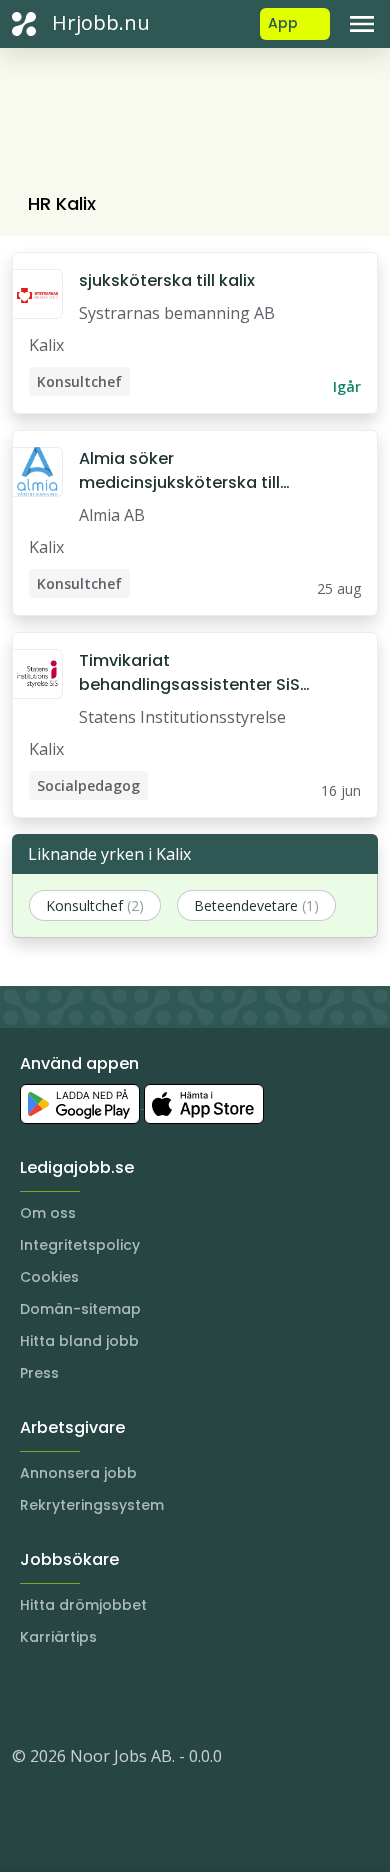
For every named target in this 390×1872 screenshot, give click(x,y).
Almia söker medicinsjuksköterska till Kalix (179, 471)
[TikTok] (148, 1696)
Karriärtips (58, 1637)
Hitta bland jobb (79, 1341)
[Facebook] (108, 1696)
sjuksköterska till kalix (167, 280)
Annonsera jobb (78, 1473)
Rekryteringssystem (92, 1505)
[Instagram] (28, 1696)
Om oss (48, 1213)
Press (39, 1373)
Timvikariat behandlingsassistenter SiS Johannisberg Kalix (189, 673)
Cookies (49, 1277)
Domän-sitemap (80, 1309)
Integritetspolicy (80, 1245)
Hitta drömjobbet (83, 1605)
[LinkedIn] (68, 1696)
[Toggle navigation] (362, 24)
